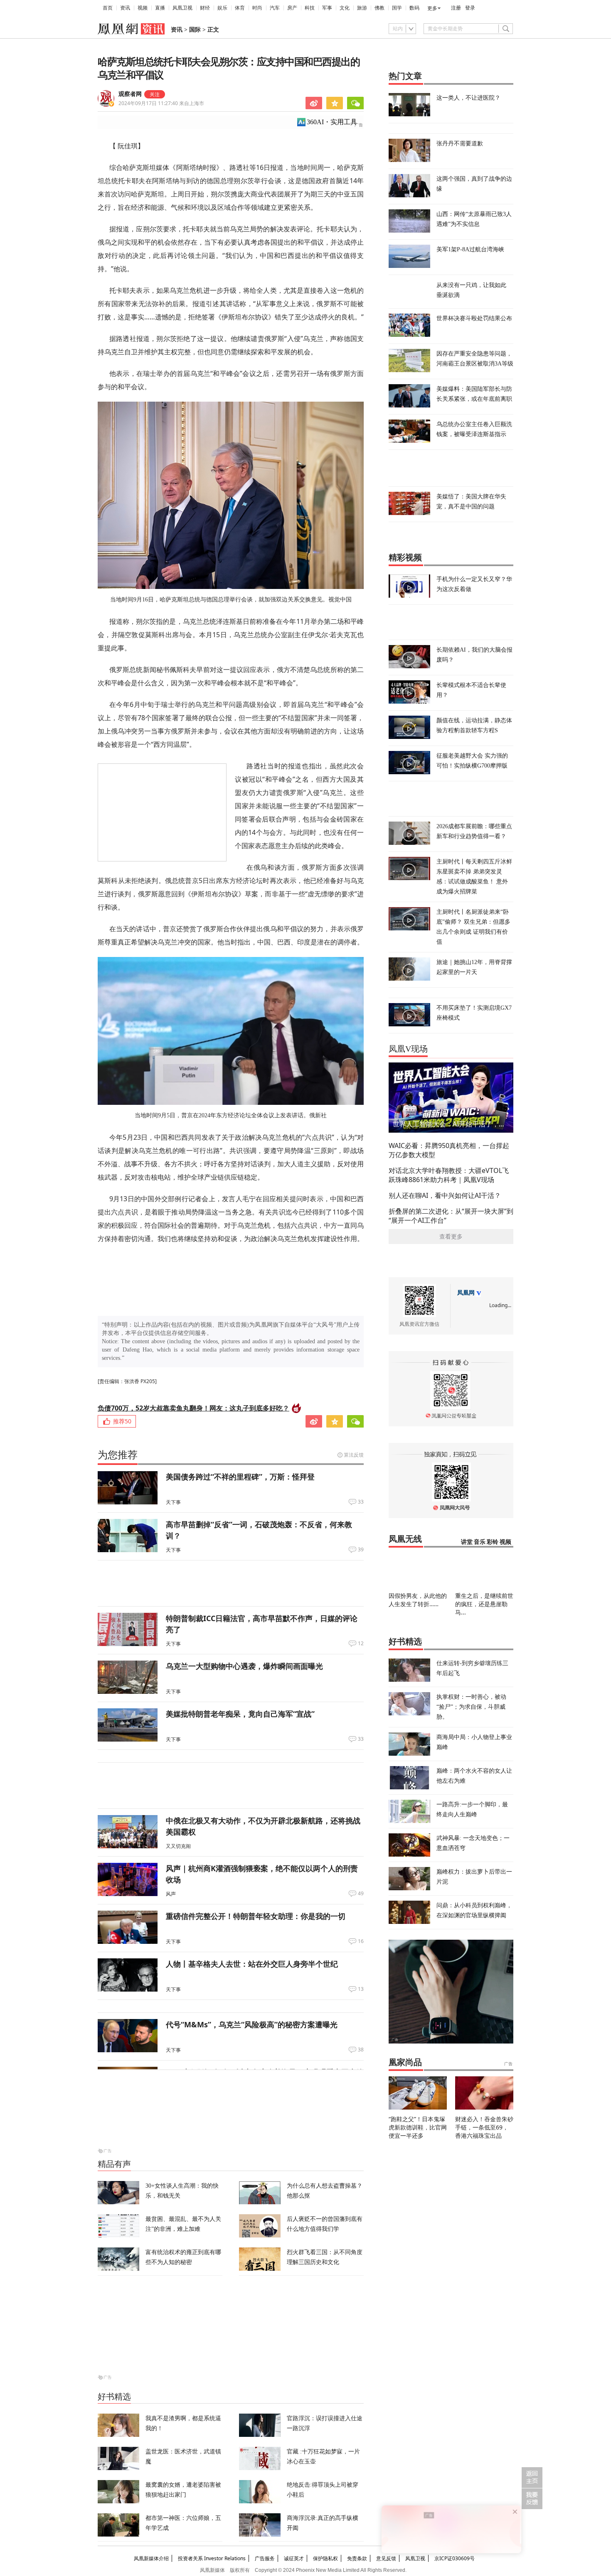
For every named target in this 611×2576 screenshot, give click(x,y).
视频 (143, 8)
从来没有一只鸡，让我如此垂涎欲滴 (471, 290)
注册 (456, 8)
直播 (160, 8)
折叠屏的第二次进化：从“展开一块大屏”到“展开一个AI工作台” (451, 1216)
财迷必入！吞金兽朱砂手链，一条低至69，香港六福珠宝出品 (484, 2127)
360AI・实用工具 (332, 122)
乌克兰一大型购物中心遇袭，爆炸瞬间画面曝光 (244, 1666)
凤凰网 (466, 1293)
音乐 (480, 1542)
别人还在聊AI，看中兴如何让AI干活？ (445, 1195)
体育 (240, 8)
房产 (292, 8)
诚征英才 (294, 2558)
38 (361, 2050)
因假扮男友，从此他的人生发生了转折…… (418, 1600)
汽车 (275, 8)
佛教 (379, 8)
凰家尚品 (405, 2062)
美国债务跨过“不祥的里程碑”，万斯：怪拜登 (240, 1477)
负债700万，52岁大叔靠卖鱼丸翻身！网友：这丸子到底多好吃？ (193, 1408)
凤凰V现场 (408, 1049)
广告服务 (265, 2558)
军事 (327, 8)
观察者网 (130, 94)
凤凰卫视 (182, 8)
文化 (345, 8)
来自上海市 (161, 103)
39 (361, 1550)
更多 (432, 8)
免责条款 (357, 2558)
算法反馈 (354, 1455)
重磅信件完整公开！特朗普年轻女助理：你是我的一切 (256, 1916)
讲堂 (467, 1542)
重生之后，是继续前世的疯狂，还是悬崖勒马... (484, 1604)
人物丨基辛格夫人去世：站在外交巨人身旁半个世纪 (252, 1964)
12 (361, 1644)
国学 (397, 8)
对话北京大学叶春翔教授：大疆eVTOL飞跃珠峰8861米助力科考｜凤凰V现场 (449, 1175)
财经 (205, 8)
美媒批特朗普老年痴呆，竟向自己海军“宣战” (240, 1714)
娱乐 (222, 8)
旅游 (362, 8)
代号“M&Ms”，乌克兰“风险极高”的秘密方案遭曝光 (252, 2024)
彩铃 (493, 1542)
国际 (195, 30)
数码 (414, 8)
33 (361, 1502)
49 (361, 1894)
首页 (108, 8)
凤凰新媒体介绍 (151, 2558)
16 (361, 1941)
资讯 (125, 8)
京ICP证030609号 (455, 2558)
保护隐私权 (325, 2558)
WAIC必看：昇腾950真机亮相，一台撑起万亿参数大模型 (449, 1150)
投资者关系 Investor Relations (212, 2558)
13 (361, 1989)
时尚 (257, 8)
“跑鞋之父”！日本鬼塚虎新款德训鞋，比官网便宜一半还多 (418, 2127)
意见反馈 (386, 2558)
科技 (310, 8)
